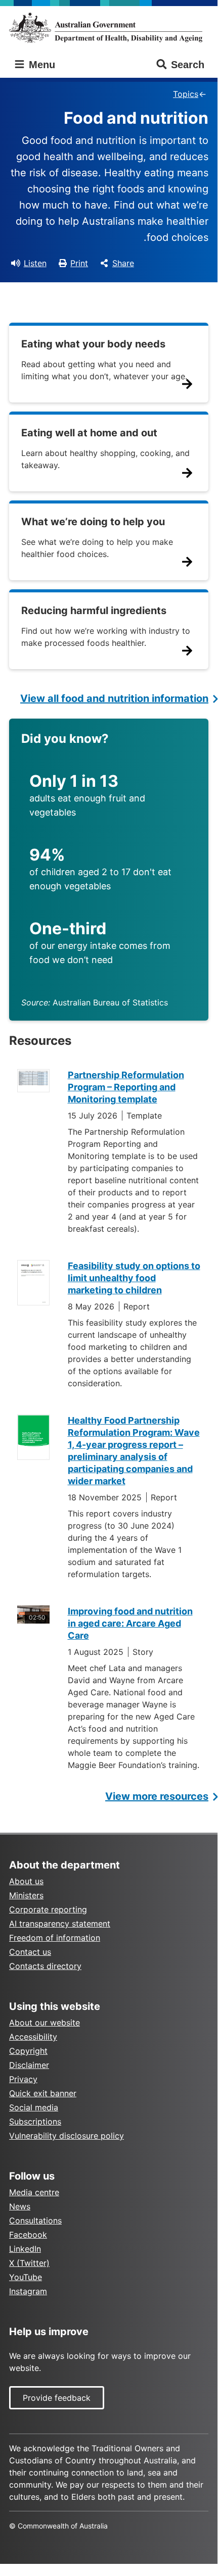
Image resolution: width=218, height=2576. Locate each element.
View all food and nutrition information (114, 698)
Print (79, 263)
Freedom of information (55, 1938)
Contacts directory (45, 1966)
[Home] (109, 28)
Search (188, 65)
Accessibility (33, 2037)
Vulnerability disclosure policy (67, 2136)
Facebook (28, 2235)
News (20, 2206)
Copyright (28, 2051)
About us (26, 1881)
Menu (40, 65)
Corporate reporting (48, 1909)
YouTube (26, 2277)
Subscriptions (35, 2122)
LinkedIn (25, 2249)
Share (123, 263)
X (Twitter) (29, 2263)
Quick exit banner (43, 2093)
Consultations (35, 2220)
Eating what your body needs (93, 344)
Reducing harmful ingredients (94, 611)
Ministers (26, 1895)
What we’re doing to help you (93, 522)
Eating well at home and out (89, 433)
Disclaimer (29, 2065)
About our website (45, 2023)
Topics (186, 94)
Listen (35, 263)
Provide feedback (57, 2398)
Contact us (30, 1952)
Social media (34, 2107)
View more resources (157, 1796)
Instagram (28, 2291)
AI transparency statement (60, 1924)
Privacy (23, 2079)
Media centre (34, 2192)
